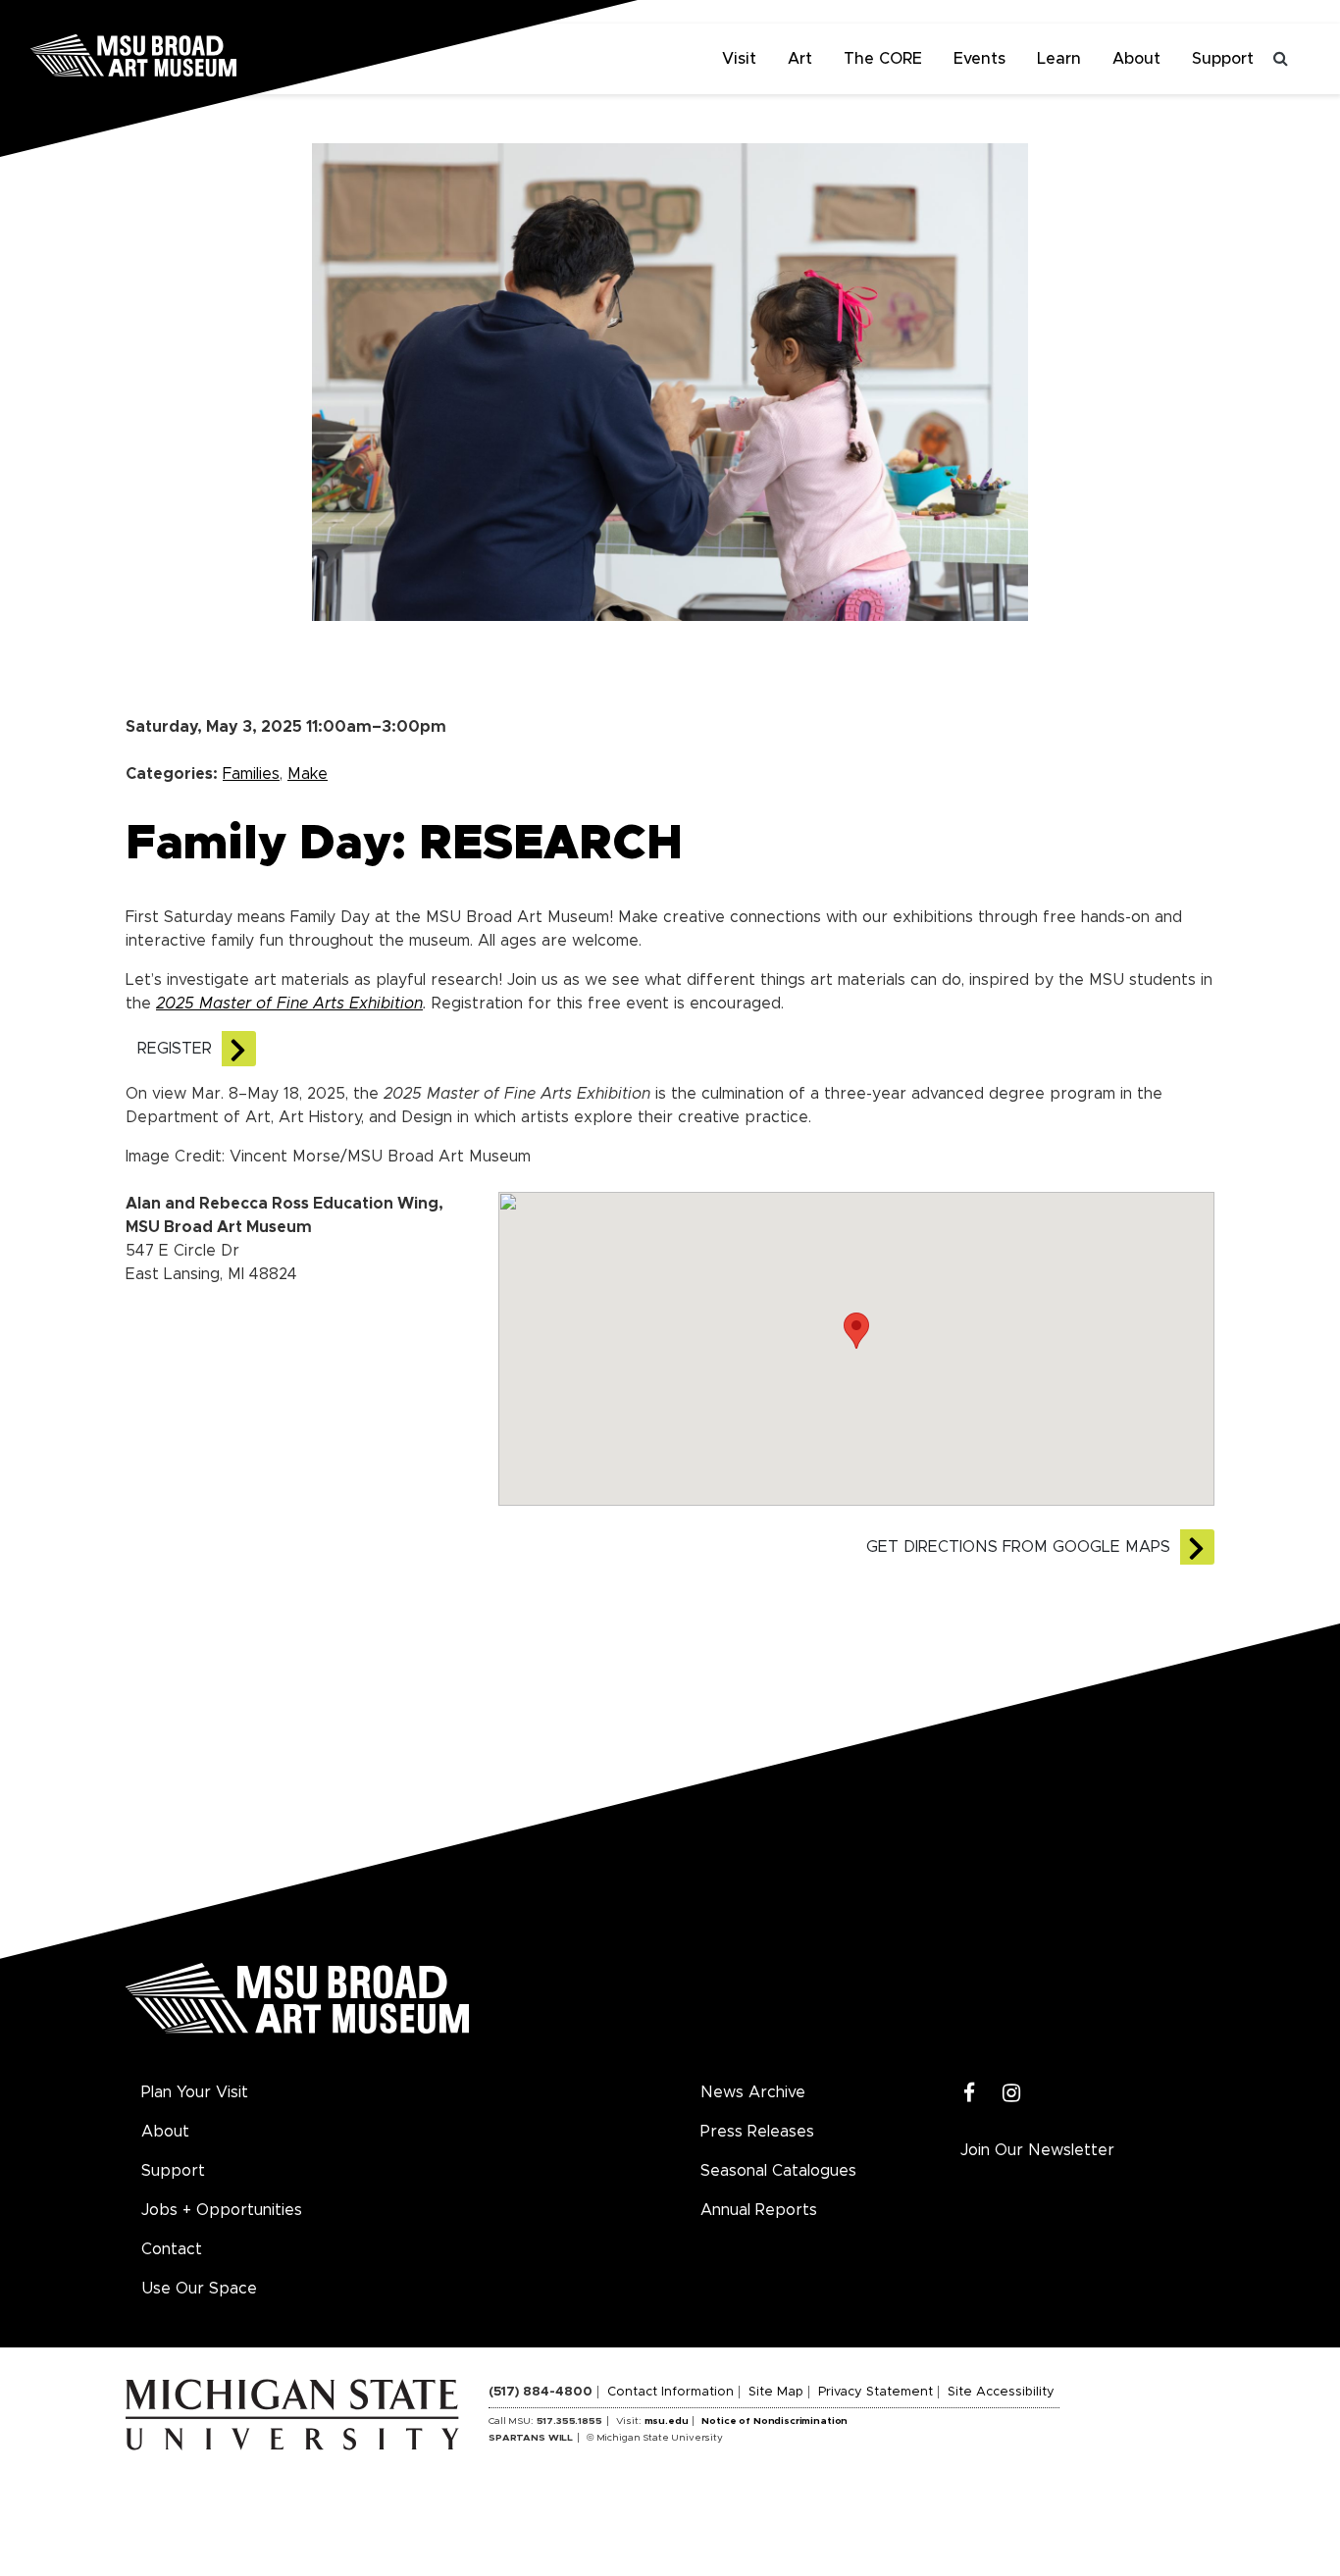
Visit (739, 59)
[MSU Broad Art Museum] (196, 54)
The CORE (883, 59)
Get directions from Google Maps (1018, 1547)
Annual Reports (759, 2210)
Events (979, 59)
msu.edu (667, 2421)
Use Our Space (199, 2289)
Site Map (776, 2392)
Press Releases (757, 2132)
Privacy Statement (876, 2392)
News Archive (753, 2092)
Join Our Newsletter (1037, 2150)
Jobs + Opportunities (222, 2210)
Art (800, 59)
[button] (856, 1331)
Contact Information (670, 2392)
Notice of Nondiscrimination (774, 2421)
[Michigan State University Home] (307, 2414)
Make (308, 774)
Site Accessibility (1001, 2392)
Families (251, 774)
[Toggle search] (1281, 59)
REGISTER (175, 1049)
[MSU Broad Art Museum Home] (297, 2005)
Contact (172, 2249)
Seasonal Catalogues (778, 2171)
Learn (1059, 59)
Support (1223, 59)
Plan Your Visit (195, 2092)
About (1136, 59)
